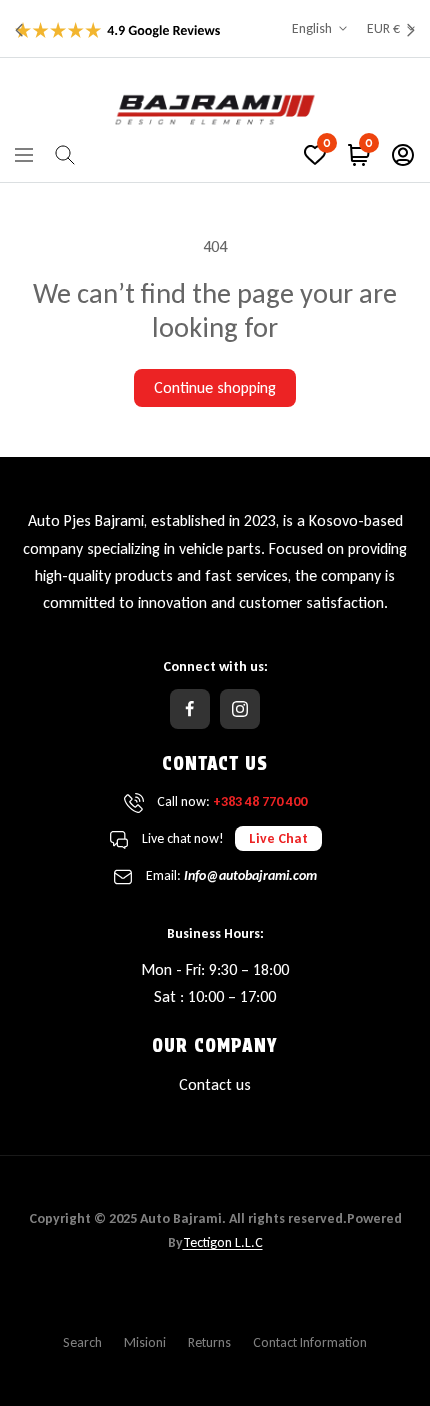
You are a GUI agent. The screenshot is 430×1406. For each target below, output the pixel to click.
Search (82, 1342)
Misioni (145, 1342)
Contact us (215, 1084)
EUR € (383, 28)
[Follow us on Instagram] (240, 709)
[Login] (403, 155)
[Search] (65, 155)
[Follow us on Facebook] (190, 709)
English (312, 28)
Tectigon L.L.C (223, 1242)
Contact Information (310, 1342)
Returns (209, 1342)
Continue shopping (215, 387)
